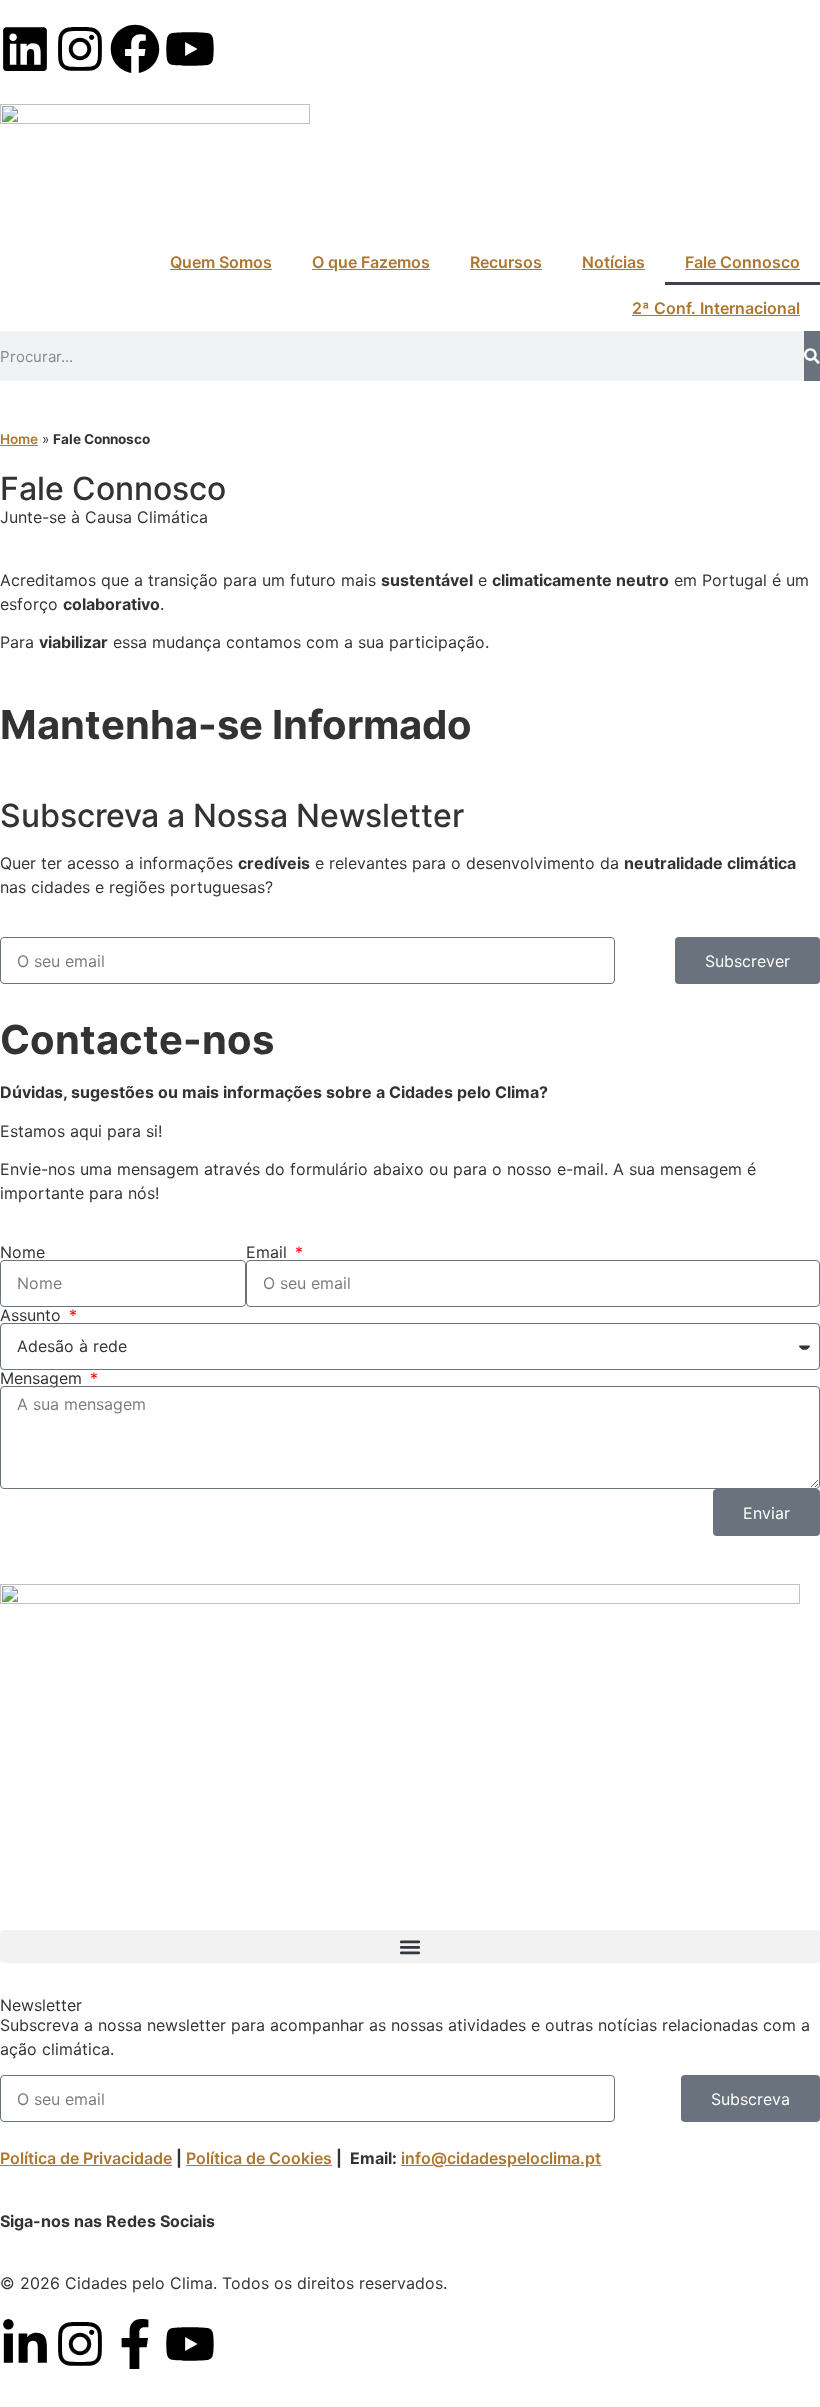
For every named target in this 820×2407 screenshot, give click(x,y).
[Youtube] (190, 49)
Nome (22, 1252)
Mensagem (43, 1378)
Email (269, 1252)
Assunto (33, 1315)
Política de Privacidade (86, 2158)
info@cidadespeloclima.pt (501, 2158)
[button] (410, 1946)
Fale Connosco (742, 262)
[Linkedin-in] (25, 2344)
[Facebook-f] (135, 2344)
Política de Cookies (259, 2158)
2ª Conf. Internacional (716, 308)
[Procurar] (812, 356)
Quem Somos (221, 262)
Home (19, 439)
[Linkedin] (25, 49)
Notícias (613, 262)
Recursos (506, 262)
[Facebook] (135, 49)
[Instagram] (80, 49)
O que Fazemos (371, 262)
